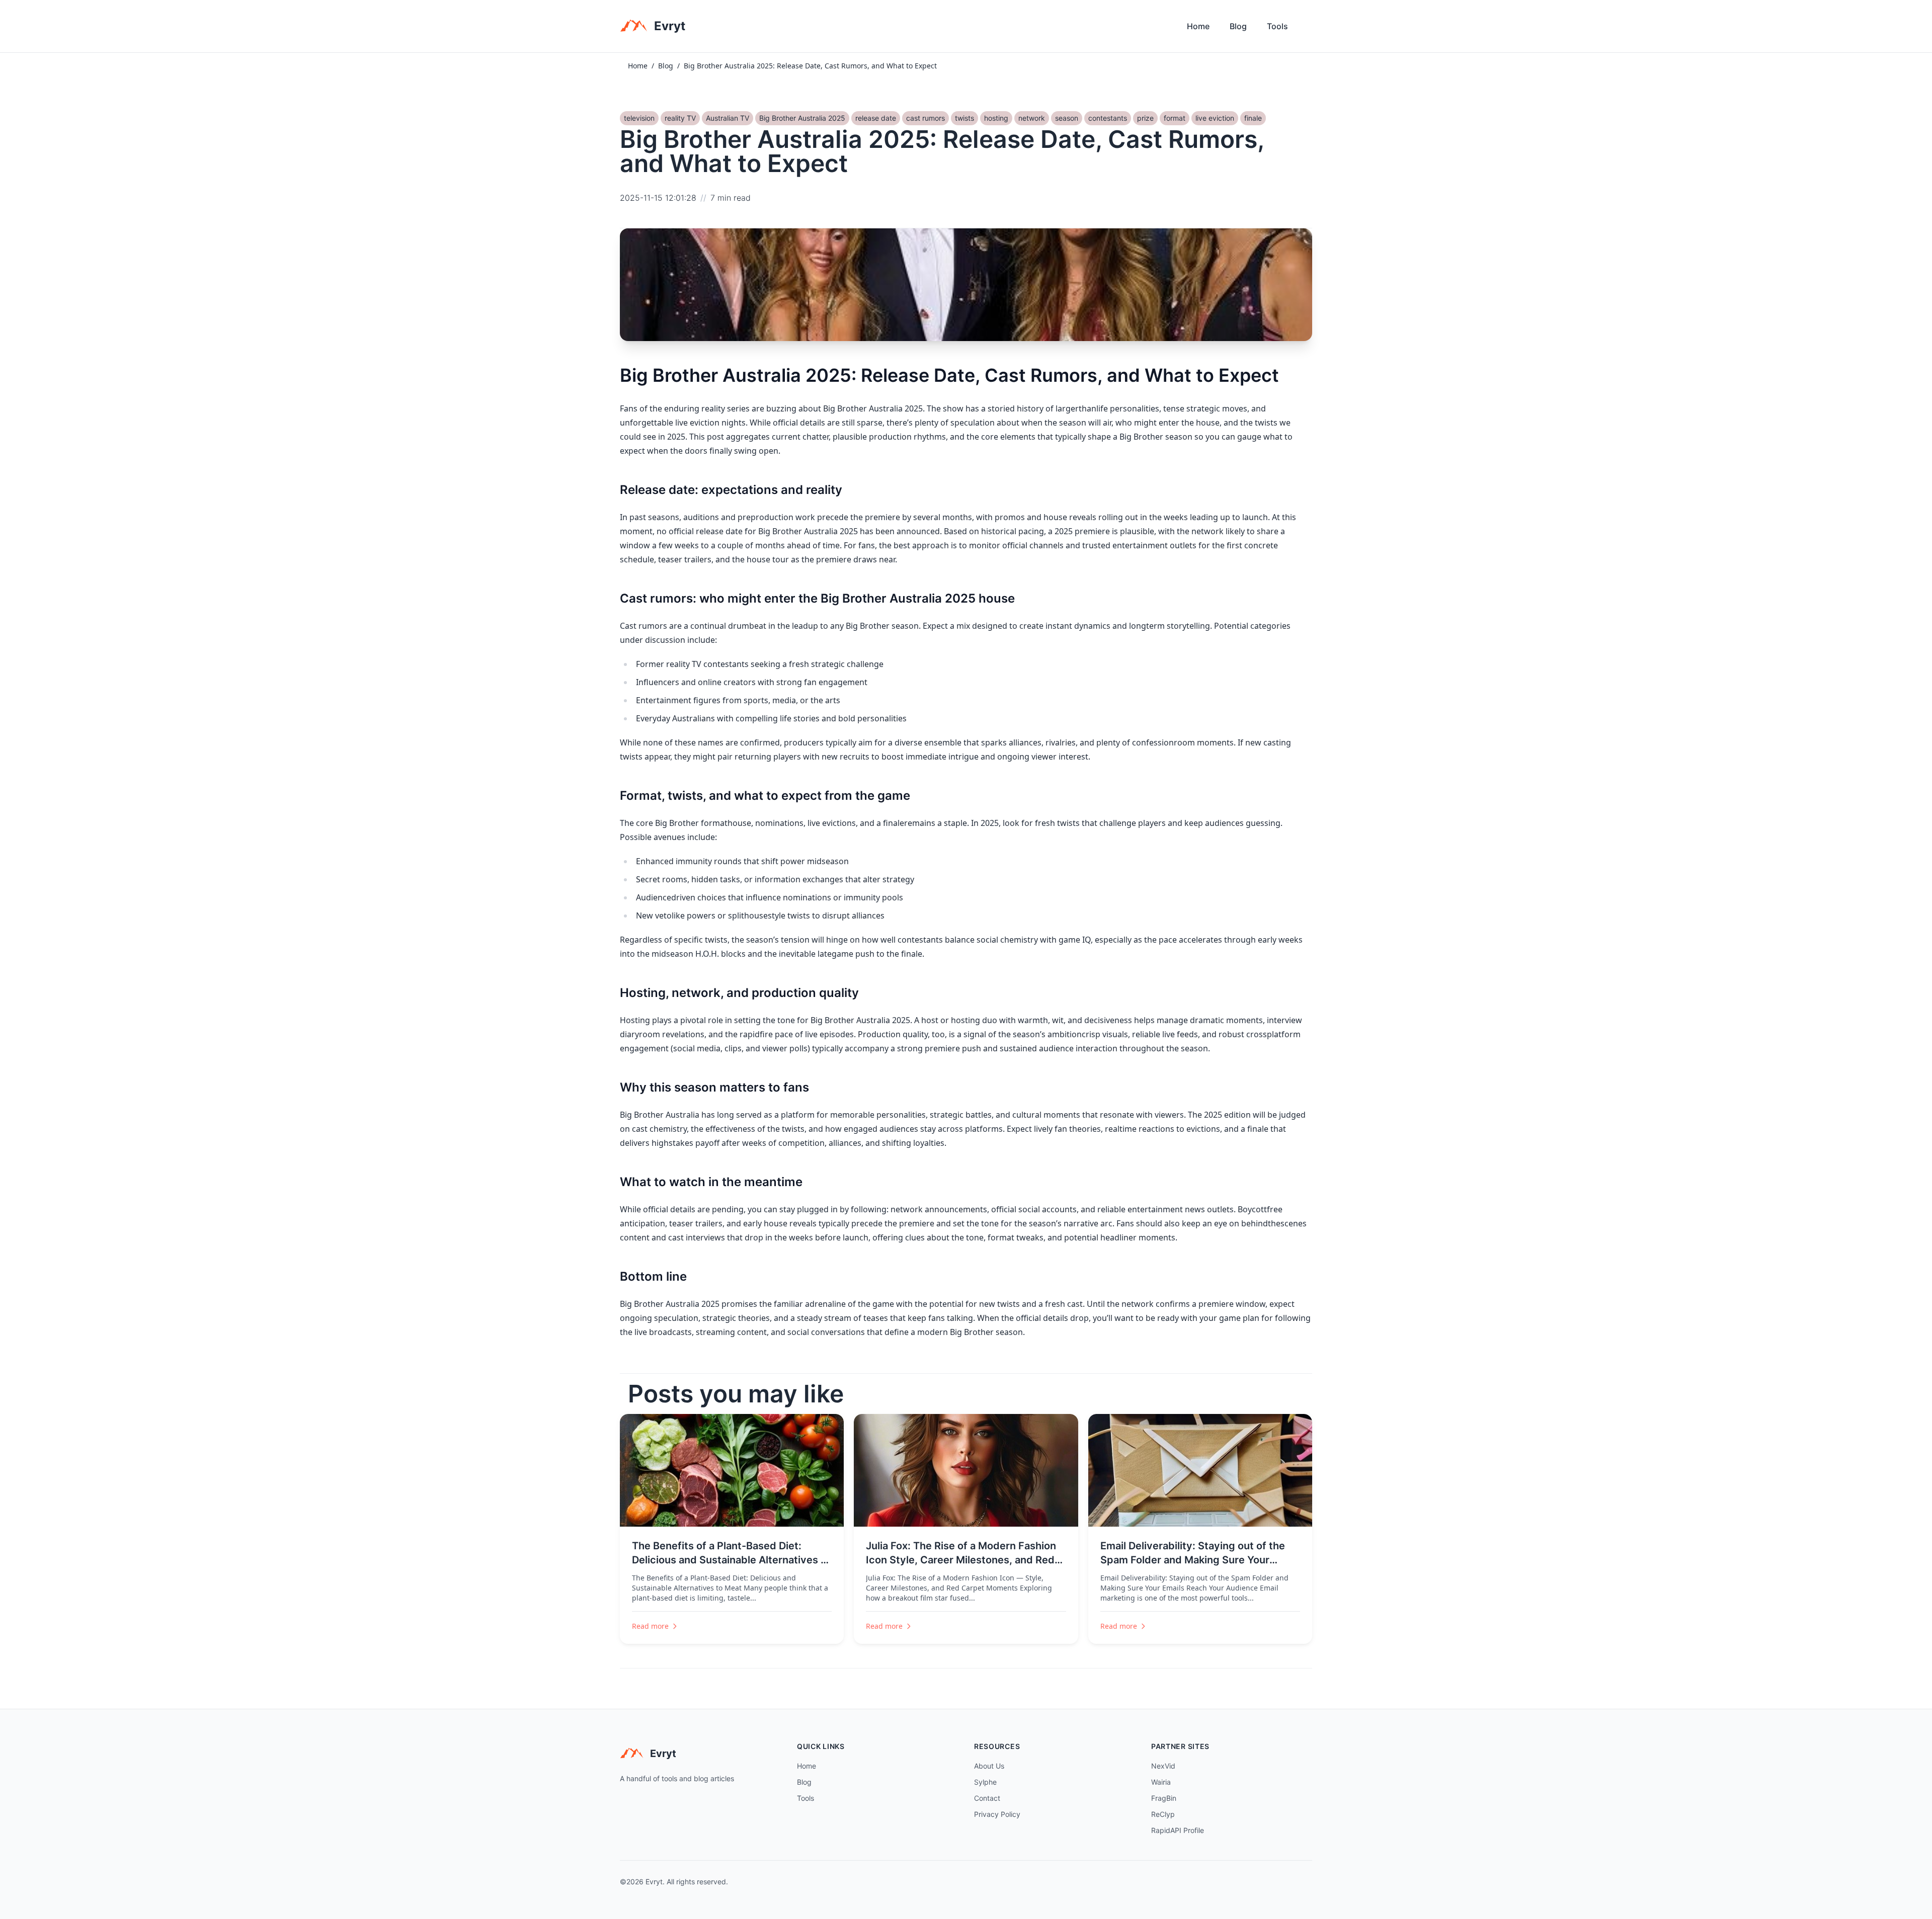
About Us (989, 1766)
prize (1145, 118)
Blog (1238, 26)
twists (964, 118)
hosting (996, 118)
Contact (987, 1798)
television (639, 118)
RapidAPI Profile (1178, 1830)
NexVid (1163, 1766)
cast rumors (925, 118)
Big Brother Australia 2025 (802, 118)
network (1032, 118)
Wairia (1161, 1782)
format (1175, 118)
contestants (1108, 118)
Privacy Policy (997, 1814)
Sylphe (985, 1782)
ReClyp (1163, 1814)
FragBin (1164, 1798)
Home (1198, 26)
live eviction (1215, 118)
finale (1253, 118)
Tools (1277, 26)
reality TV (680, 118)
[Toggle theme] (1308, 29)
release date (876, 118)
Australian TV (728, 118)
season (1067, 118)
